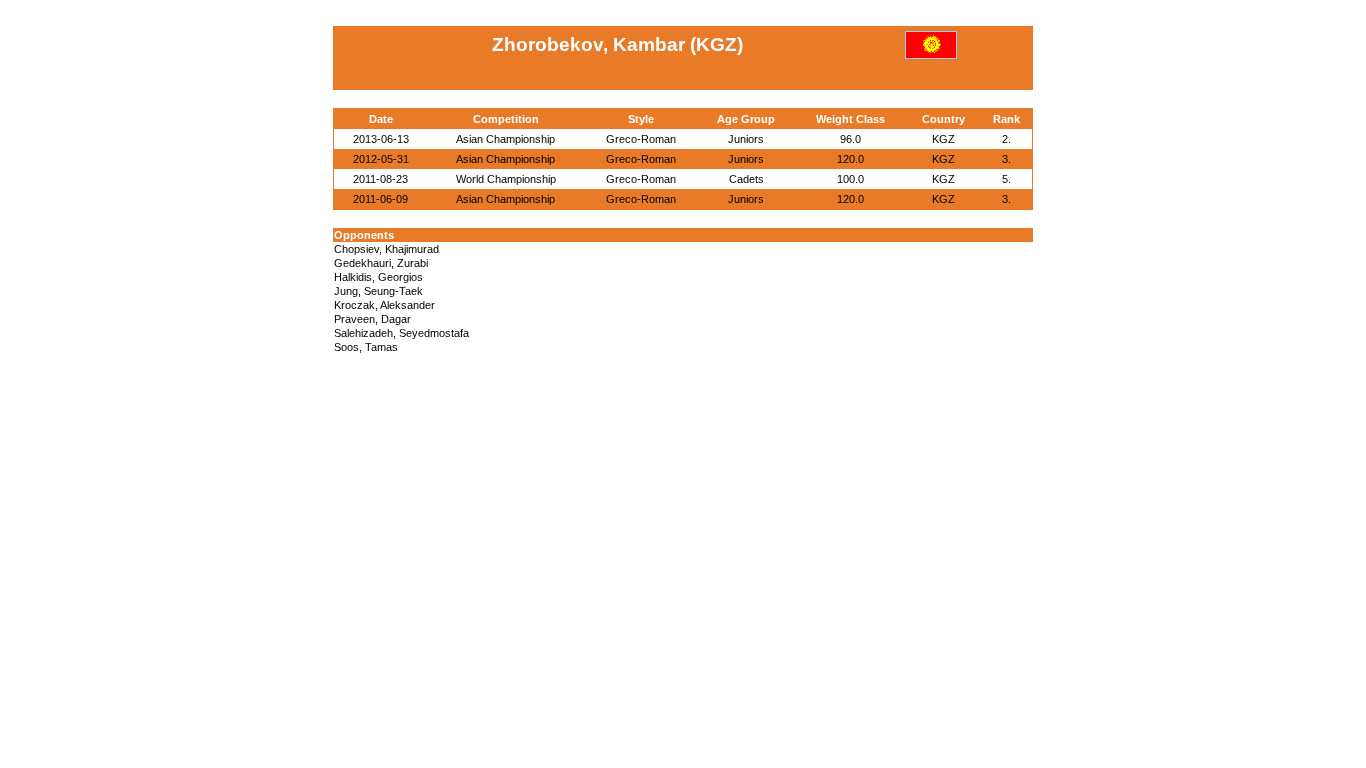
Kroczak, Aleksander (384, 305)
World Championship (506, 179)
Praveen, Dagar (372, 319)
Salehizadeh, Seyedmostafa (401, 333)
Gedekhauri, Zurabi (381, 263)
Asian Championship (505, 139)
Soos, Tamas (366, 347)
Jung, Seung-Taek (378, 291)
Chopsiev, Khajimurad (386, 249)
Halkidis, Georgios (378, 277)
